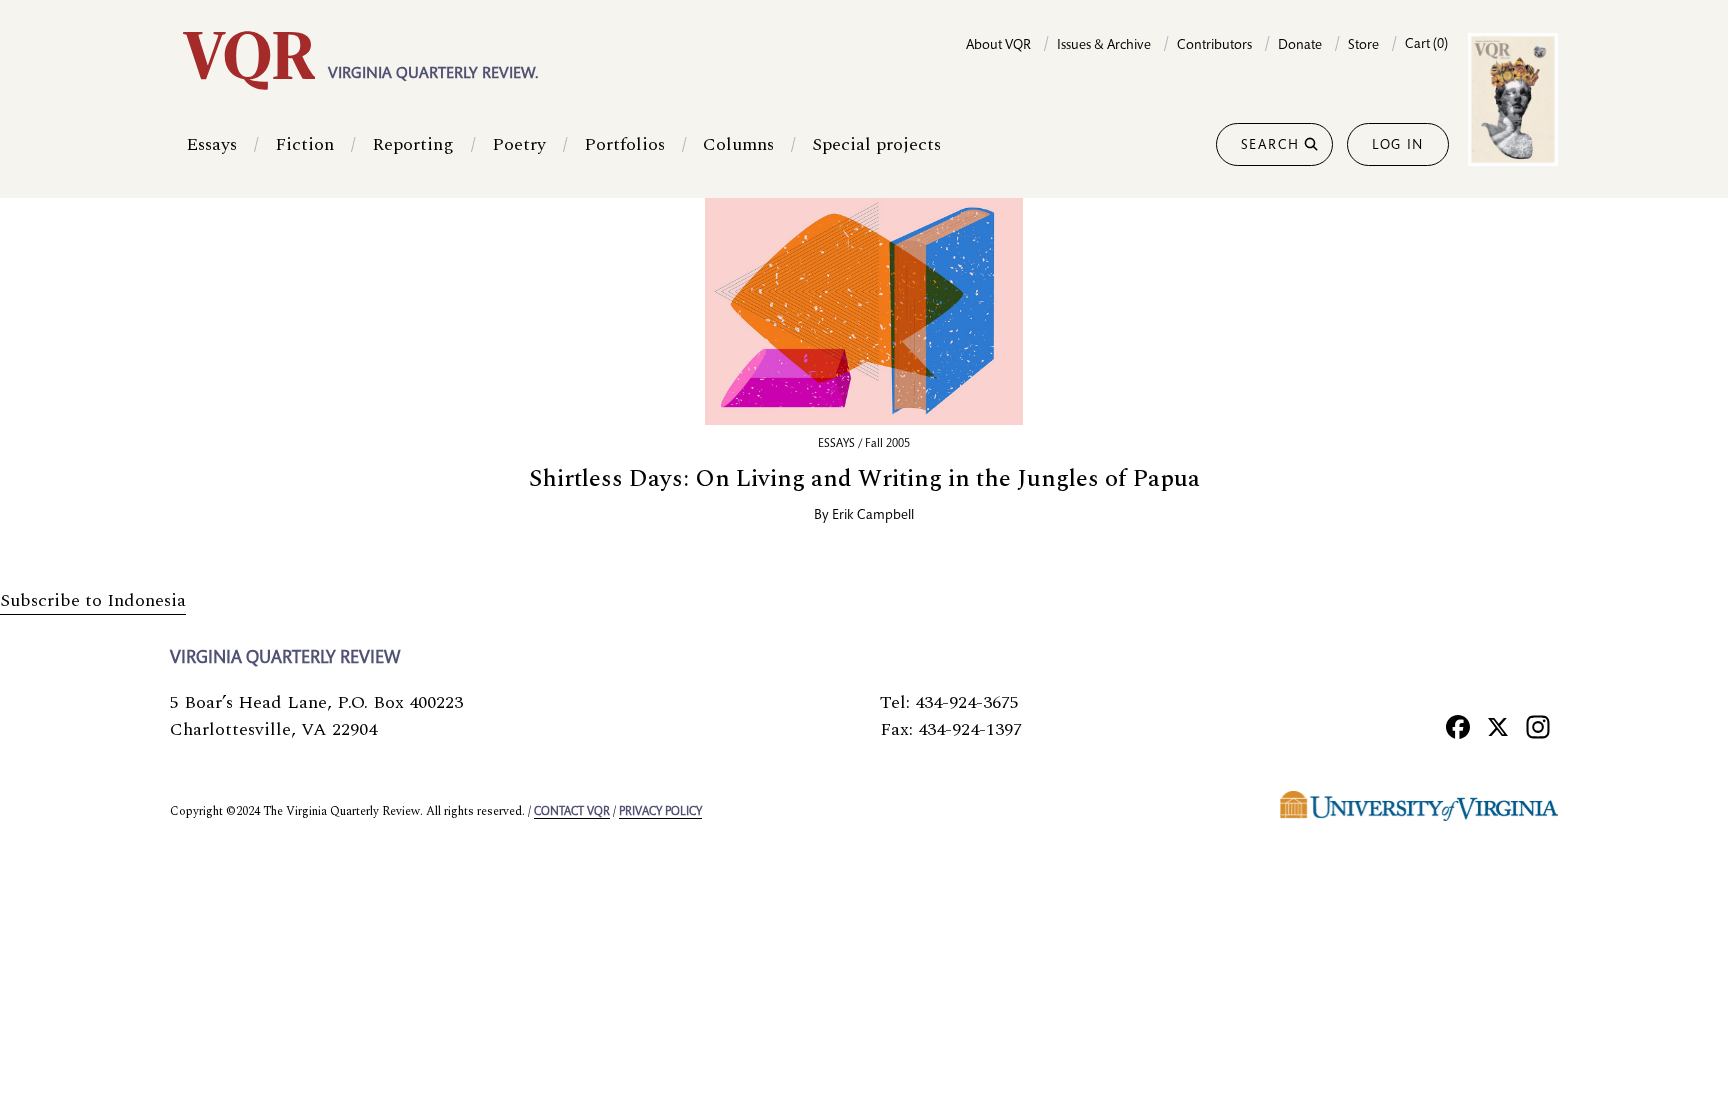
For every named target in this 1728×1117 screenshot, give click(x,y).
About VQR (998, 46)
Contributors (1214, 46)
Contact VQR (572, 812)
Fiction (304, 144)
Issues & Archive (1104, 46)
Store (1363, 46)
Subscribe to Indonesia (93, 600)
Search (1270, 146)
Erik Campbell (873, 516)
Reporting (413, 144)
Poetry (519, 144)
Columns (738, 144)
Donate (1300, 46)
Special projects (876, 144)
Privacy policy (660, 812)
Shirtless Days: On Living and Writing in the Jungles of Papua (864, 479)
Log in (1398, 146)
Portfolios (624, 144)
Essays (211, 144)
